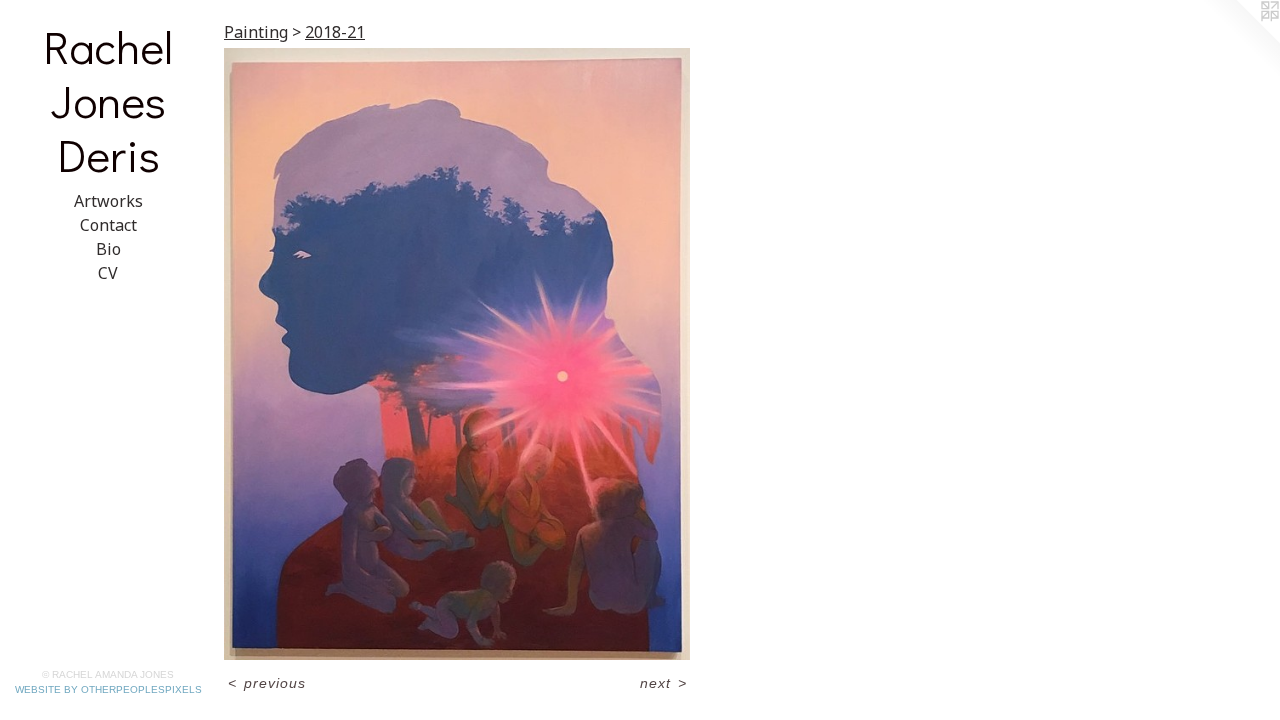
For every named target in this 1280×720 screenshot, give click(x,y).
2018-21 (335, 32)
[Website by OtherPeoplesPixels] (1240, 40)
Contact (108, 225)
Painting (256, 32)
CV (108, 273)
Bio (108, 249)
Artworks (108, 201)
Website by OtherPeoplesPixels (108, 689)
